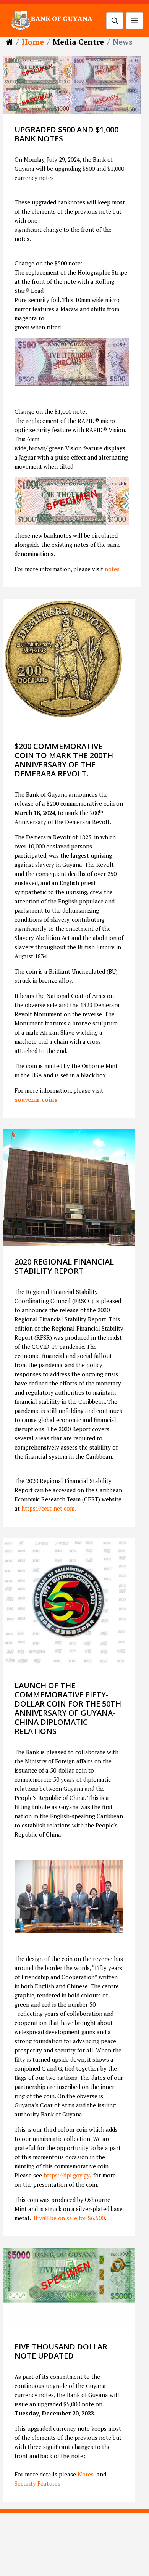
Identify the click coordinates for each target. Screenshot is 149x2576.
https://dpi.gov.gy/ (68, 2175)
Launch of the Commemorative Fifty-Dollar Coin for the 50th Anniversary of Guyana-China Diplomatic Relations (68, 1708)
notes (112, 569)
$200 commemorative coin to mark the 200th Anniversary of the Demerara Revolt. (64, 760)
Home (33, 42)
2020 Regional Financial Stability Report (64, 1266)
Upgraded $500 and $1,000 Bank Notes (66, 134)
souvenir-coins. (37, 1099)
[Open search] (115, 21)
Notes (85, 2474)
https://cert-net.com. (49, 1508)
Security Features (37, 2483)
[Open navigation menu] (134, 21)
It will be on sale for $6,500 (69, 2218)
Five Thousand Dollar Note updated (61, 2351)
